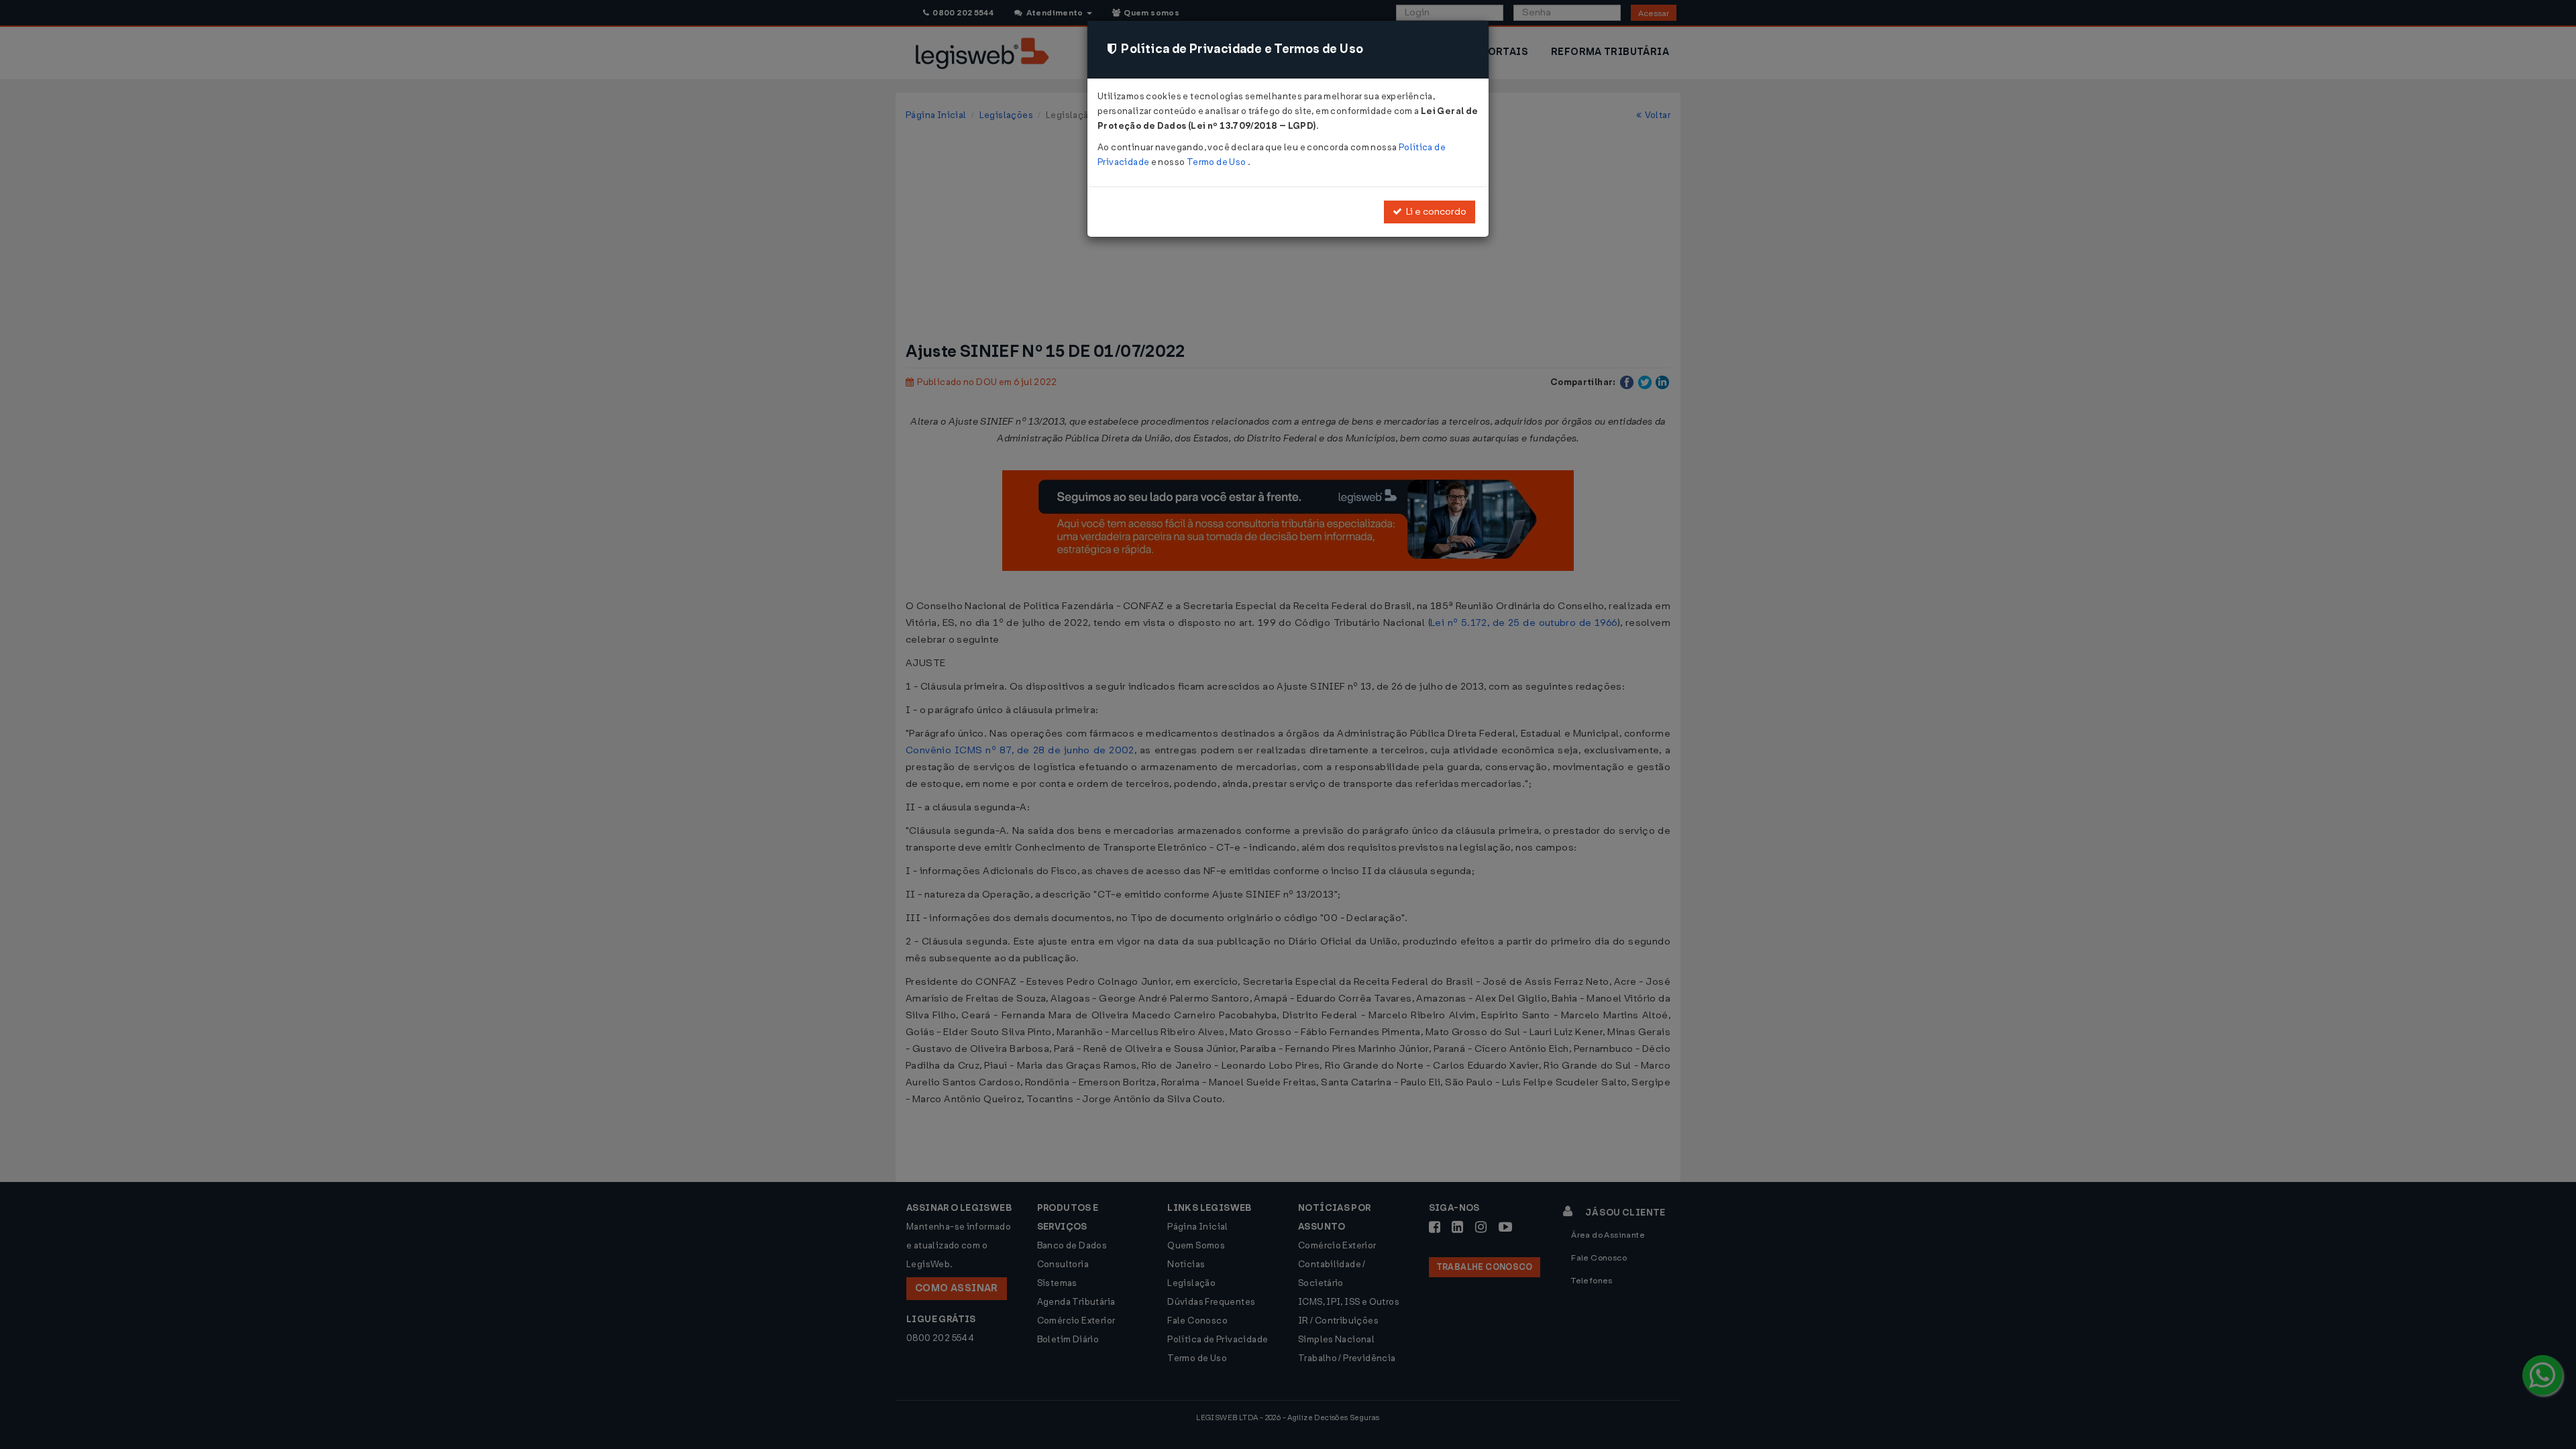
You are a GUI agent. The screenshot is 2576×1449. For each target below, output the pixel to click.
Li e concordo (1434, 212)
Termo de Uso (1217, 162)
